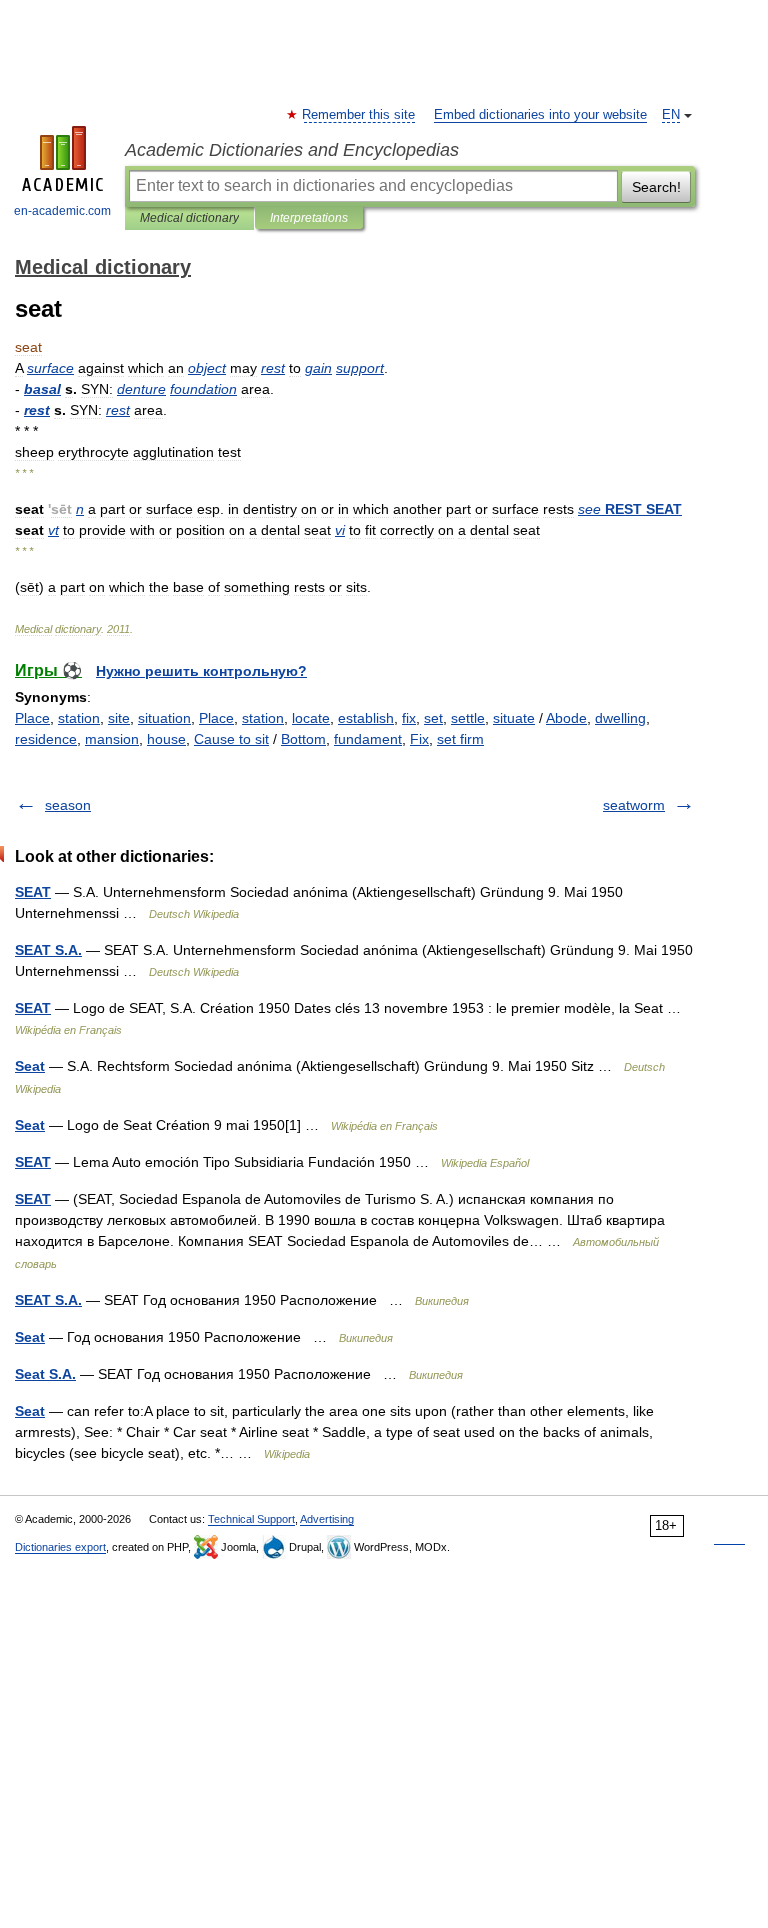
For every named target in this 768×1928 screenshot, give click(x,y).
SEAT (33, 892)
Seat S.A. (45, 1374)
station (79, 718)
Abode (566, 718)
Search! (656, 187)
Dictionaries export (60, 1547)
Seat (30, 1066)
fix (409, 718)
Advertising (327, 1519)
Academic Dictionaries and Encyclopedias (292, 150)
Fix (419, 739)
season (68, 805)
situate (514, 718)
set (433, 718)
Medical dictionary (189, 218)
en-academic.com (62, 211)
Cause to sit (231, 739)
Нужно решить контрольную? (201, 671)
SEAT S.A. (48, 950)
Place (32, 718)
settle (468, 718)
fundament (368, 739)
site (119, 718)
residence (46, 739)
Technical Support (251, 1519)
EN (671, 115)
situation (164, 718)
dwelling (620, 718)
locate (311, 718)
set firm (460, 739)
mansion (112, 739)
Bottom (303, 739)
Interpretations (309, 218)
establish (366, 718)
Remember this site (359, 115)
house (166, 739)
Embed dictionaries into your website (540, 115)
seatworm (634, 805)
